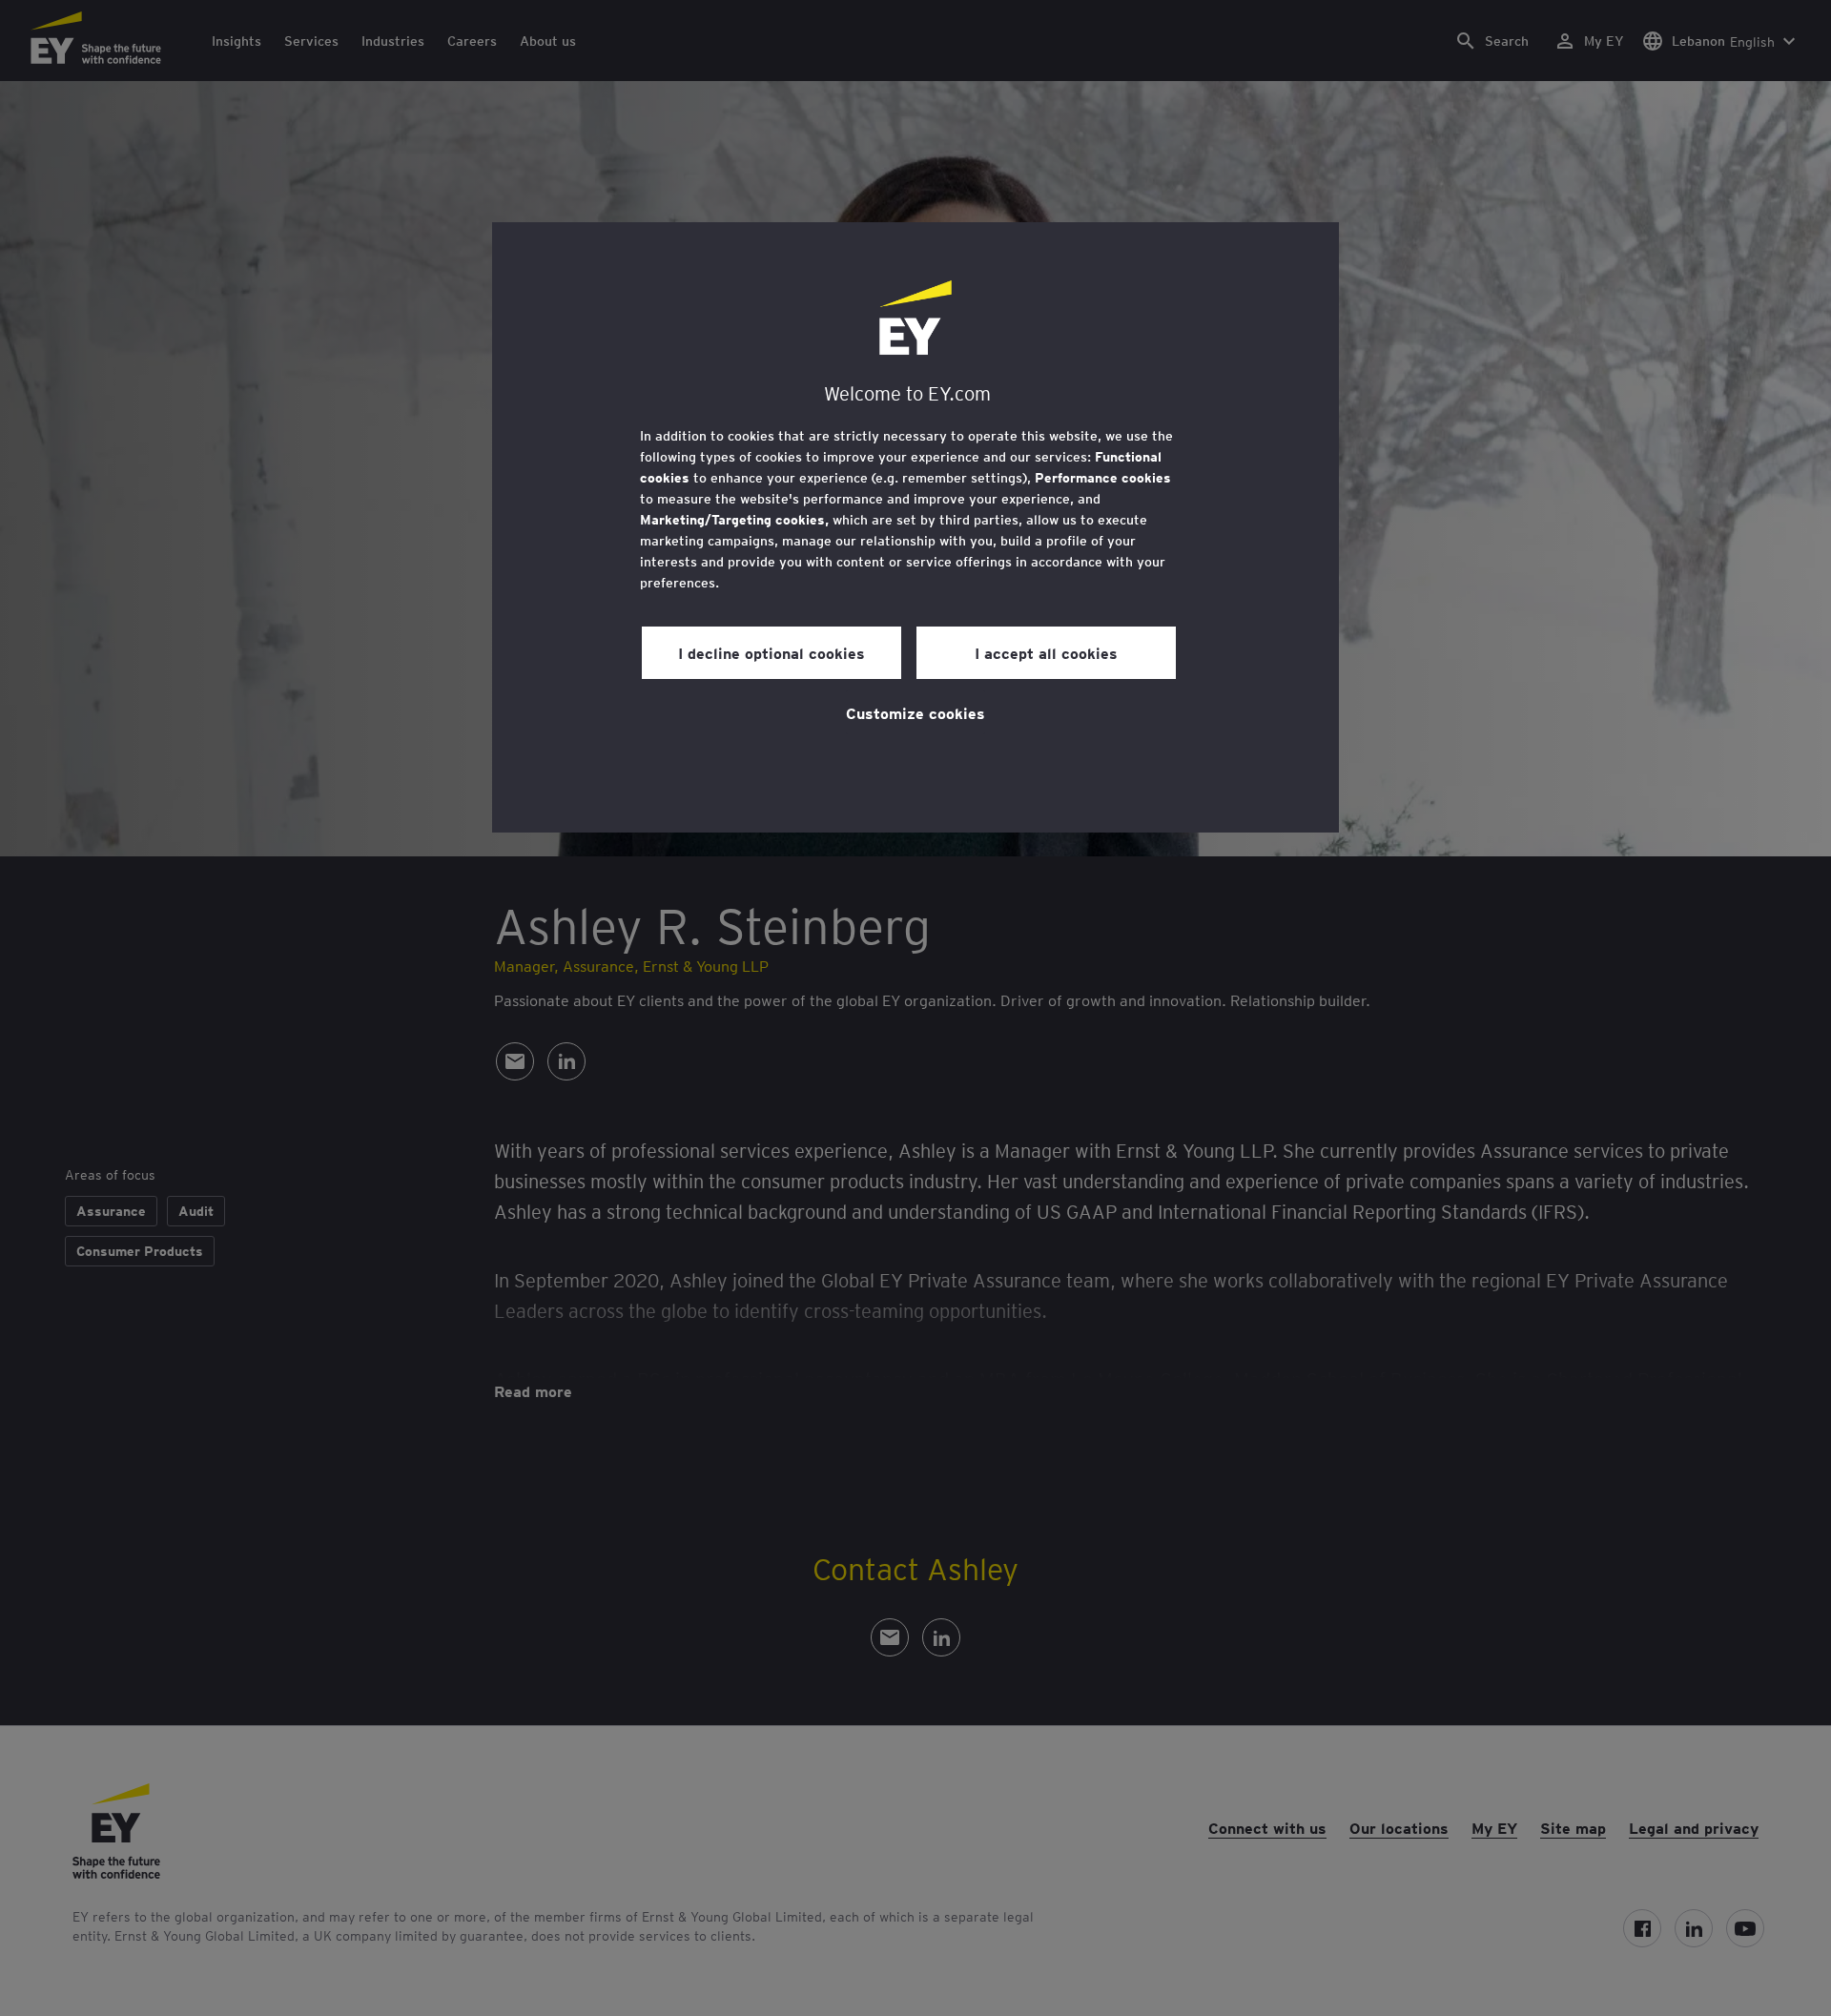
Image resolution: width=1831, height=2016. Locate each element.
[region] (915, 527)
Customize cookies (915, 712)
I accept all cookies (1046, 652)
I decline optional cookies (771, 652)
